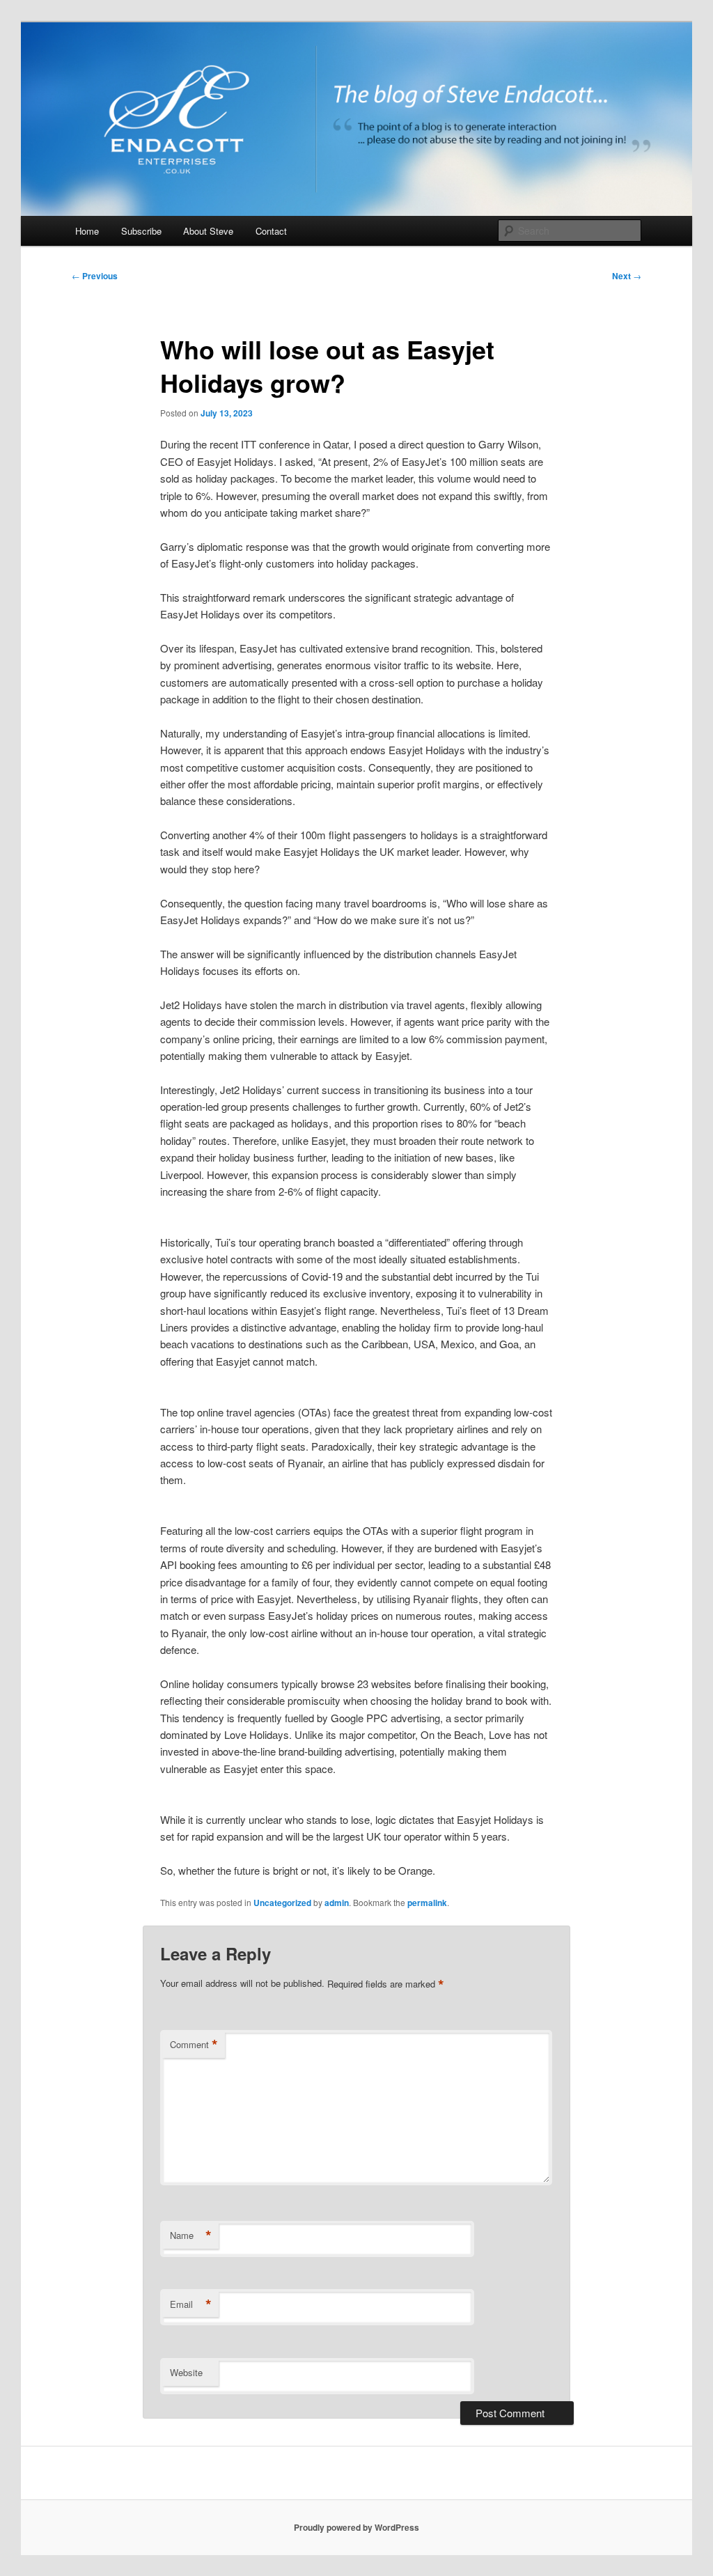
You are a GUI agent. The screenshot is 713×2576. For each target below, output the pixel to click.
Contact (271, 231)
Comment (194, 2045)
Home (87, 231)
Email (191, 2304)
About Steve (208, 231)
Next (627, 276)
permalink (427, 1903)
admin (337, 1903)
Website (186, 2372)
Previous (95, 276)
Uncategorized (282, 1903)
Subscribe (141, 231)
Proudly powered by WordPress (356, 2527)
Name (191, 2235)
